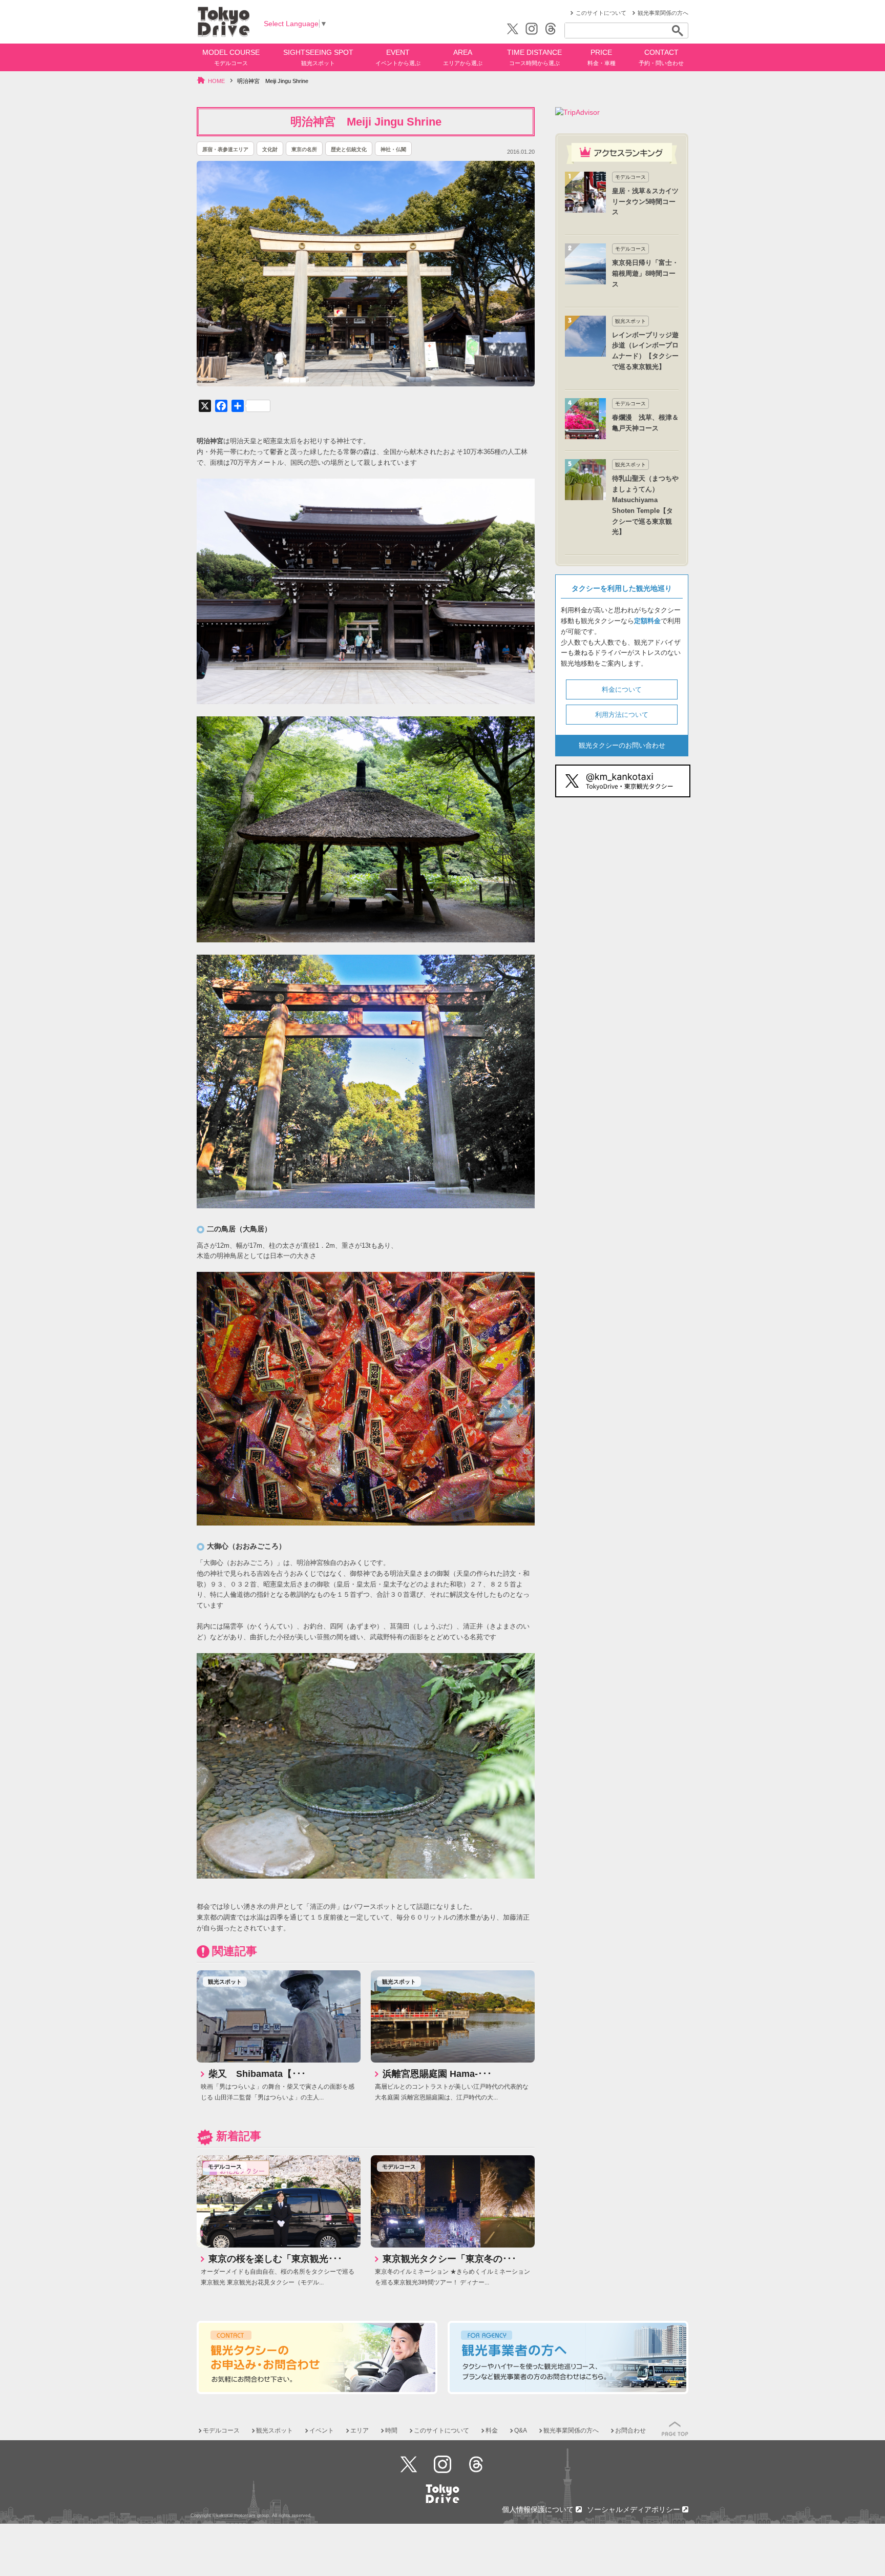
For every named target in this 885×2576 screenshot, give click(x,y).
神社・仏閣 (393, 149)
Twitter (409, 2464)
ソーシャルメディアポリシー (635, 2509)
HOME (216, 81)
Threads (476, 2464)
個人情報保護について (539, 2509)
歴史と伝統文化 (349, 149)
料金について (622, 689)
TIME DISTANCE (534, 57)
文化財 (270, 149)
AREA (463, 57)
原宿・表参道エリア (225, 149)
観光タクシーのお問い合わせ (622, 745)
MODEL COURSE (231, 57)
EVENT (398, 57)
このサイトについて (601, 13)
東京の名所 (304, 149)
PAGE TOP (675, 2429)
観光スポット (225, 1982)
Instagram (442, 2464)
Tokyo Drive (224, 22)
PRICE (602, 57)
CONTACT (661, 57)
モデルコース (225, 2167)
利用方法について (622, 715)
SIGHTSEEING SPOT (318, 57)
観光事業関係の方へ (663, 13)
